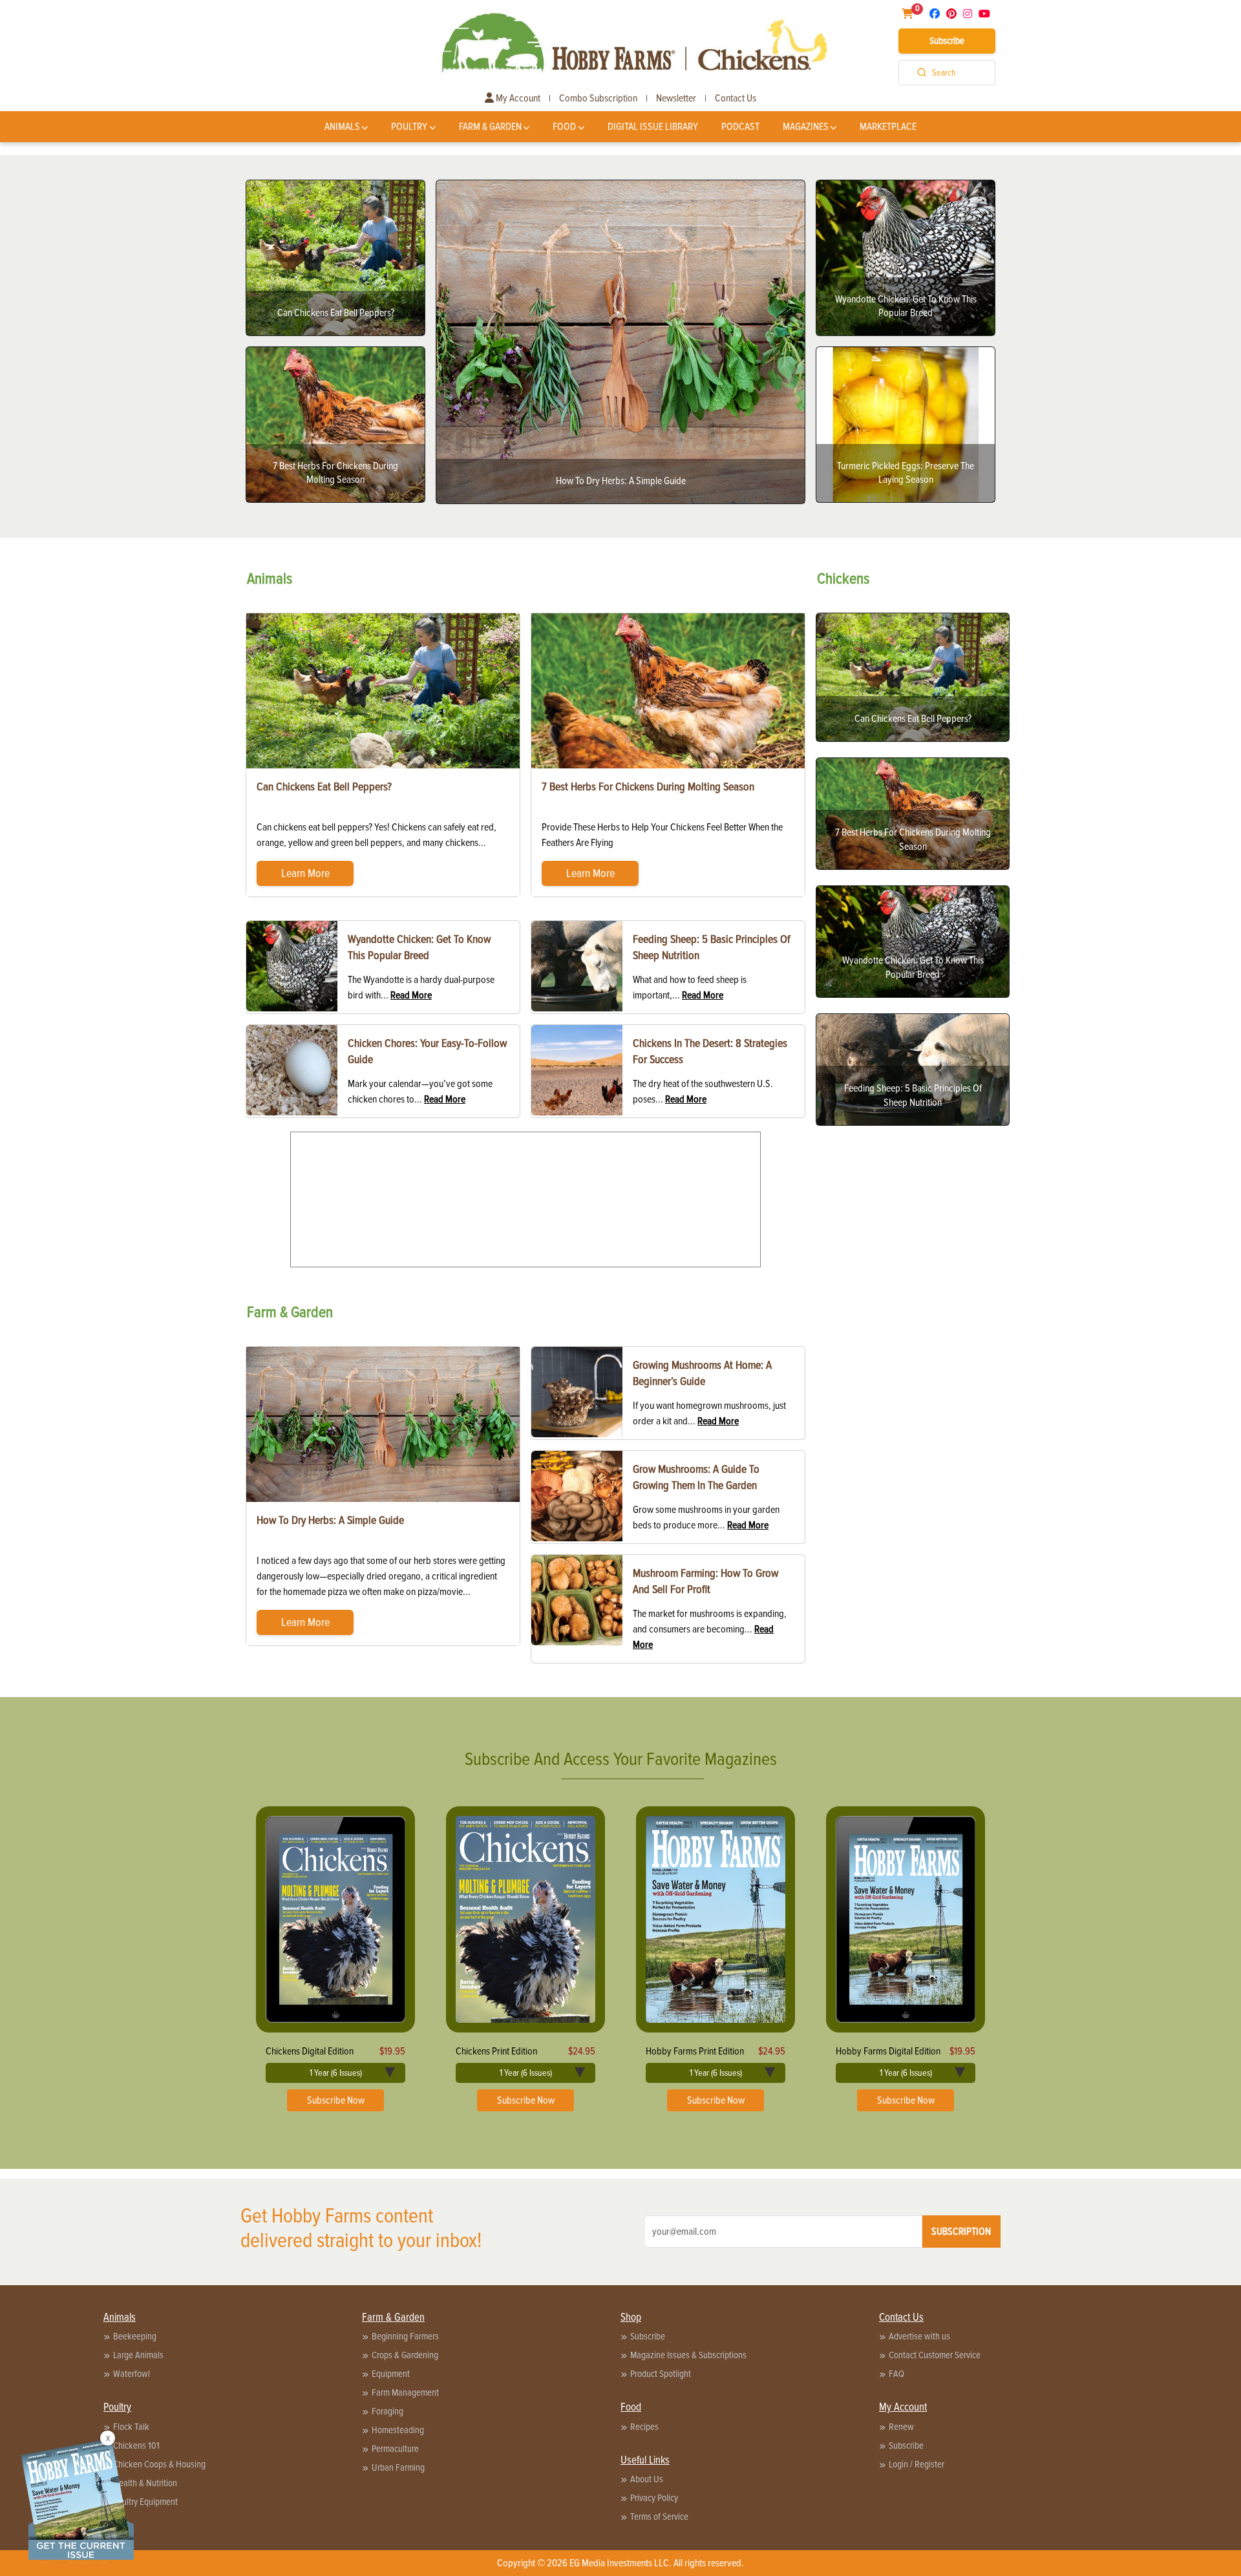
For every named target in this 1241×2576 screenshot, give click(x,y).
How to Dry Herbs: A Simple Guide (330, 1520)
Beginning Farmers (405, 2336)
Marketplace (888, 127)
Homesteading (398, 2430)
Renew (901, 2427)
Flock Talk (131, 2427)
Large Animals (138, 2355)
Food (564, 127)
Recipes (644, 2427)
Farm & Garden (490, 127)
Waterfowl (132, 2374)
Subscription (961, 2232)
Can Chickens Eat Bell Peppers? (324, 787)
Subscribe (947, 41)
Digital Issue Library (653, 127)
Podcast (740, 127)
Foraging (387, 2411)
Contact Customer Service (935, 2355)
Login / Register (917, 2464)
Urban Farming (398, 2467)
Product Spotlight (661, 2374)
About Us (647, 2479)
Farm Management (405, 2392)
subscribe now (336, 2100)
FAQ (896, 2374)
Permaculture (395, 2449)
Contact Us (736, 98)
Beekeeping (135, 2336)
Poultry (409, 127)
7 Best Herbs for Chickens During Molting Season (648, 787)
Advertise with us (919, 2336)
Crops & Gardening (405, 2355)
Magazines (806, 127)
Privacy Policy (654, 2498)
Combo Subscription (598, 98)
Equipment (391, 2374)
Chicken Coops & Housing (159, 2464)
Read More (411, 995)
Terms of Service (659, 2517)
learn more (305, 873)
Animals (342, 127)
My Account (517, 98)
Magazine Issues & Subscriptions (688, 2355)
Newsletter (676, 98)
